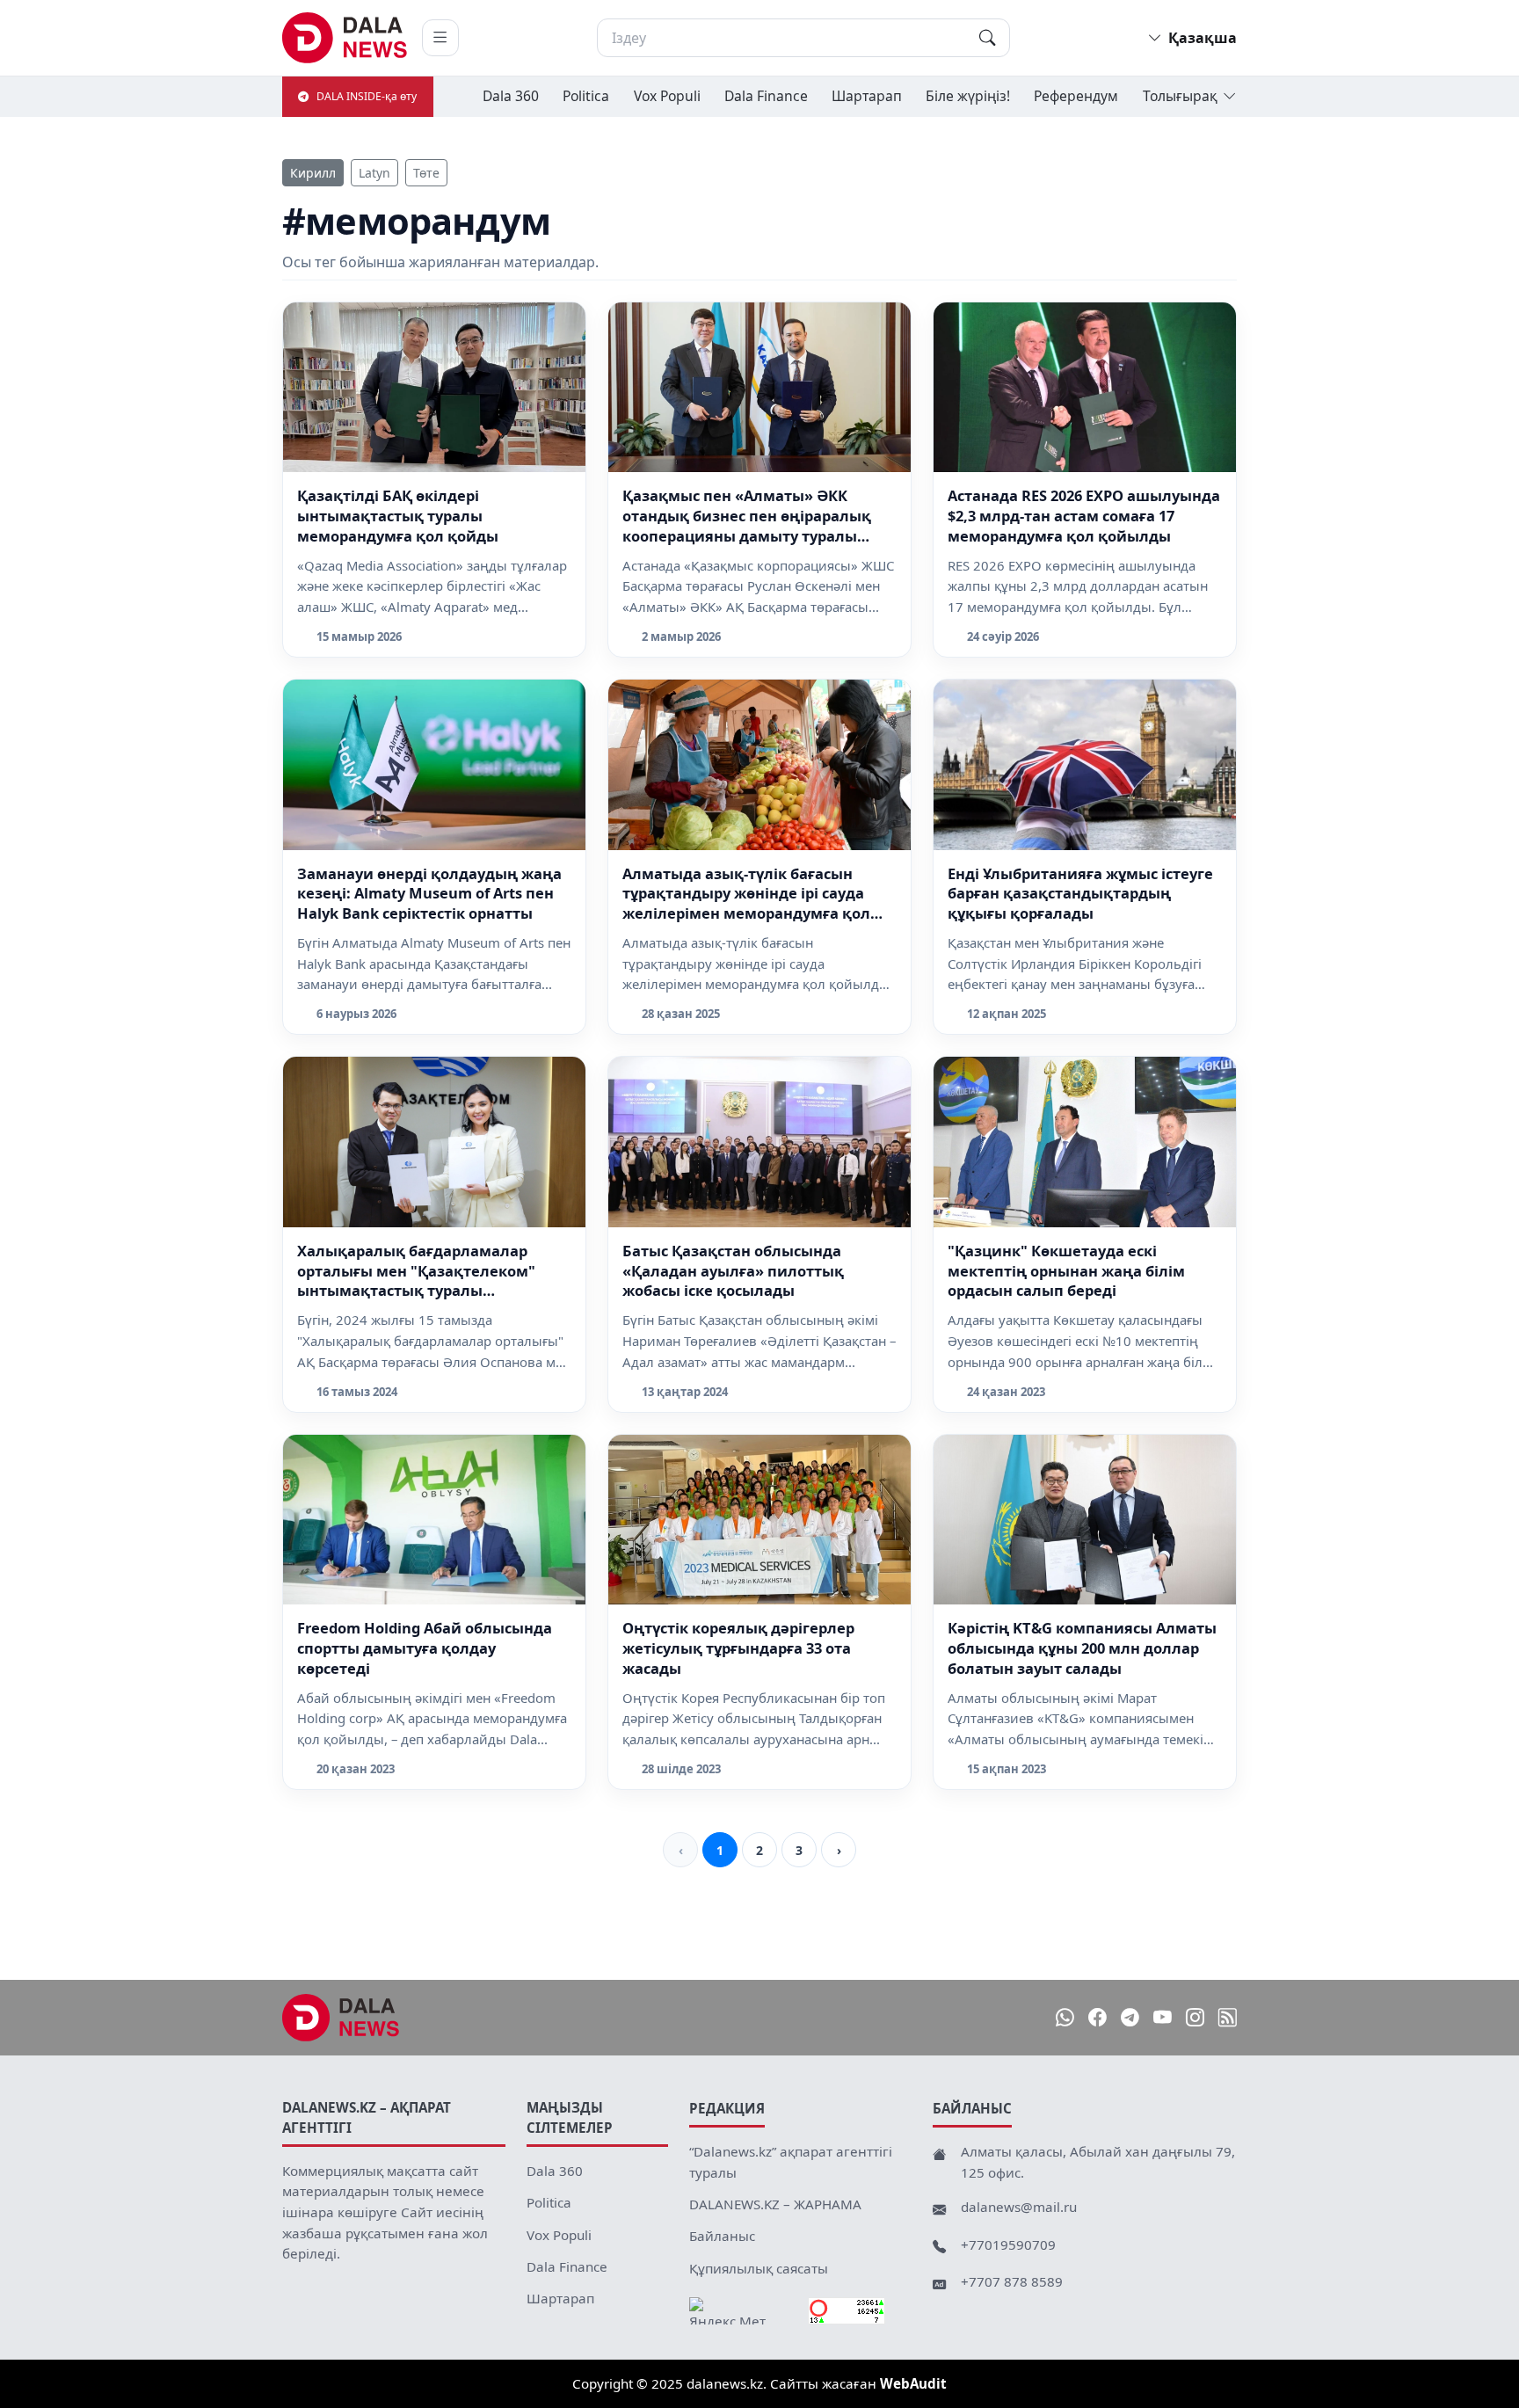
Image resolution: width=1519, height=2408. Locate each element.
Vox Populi (667, 96)
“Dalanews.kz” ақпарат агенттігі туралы (791, 2162)
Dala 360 (511, 96)
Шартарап (867, 96)
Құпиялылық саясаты (759, 2268)
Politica (586, 96)
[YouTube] (1163, 2018)
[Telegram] (1130, 2018)
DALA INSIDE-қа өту (367, 96)
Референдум (1076, 96)
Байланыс (722, 2236)
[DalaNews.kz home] (345, 38)
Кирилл (313, 173)
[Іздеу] (987, 38)
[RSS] (1228, 2018)
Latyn (374, 173)
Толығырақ (1180, 96)
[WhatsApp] (1065, 2018)
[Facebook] (1097, 2018)
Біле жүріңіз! (968, 96)
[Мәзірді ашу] (440, 38)
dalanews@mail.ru (1019, 2207)
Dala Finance (766, 96)
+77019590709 (1008, 2244)
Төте (426, 173)
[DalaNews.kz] (341, 2018)
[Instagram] (1195, 2018)
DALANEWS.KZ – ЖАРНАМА (775, 2204)
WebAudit (913, 2383)
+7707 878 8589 (1012, 2281)
